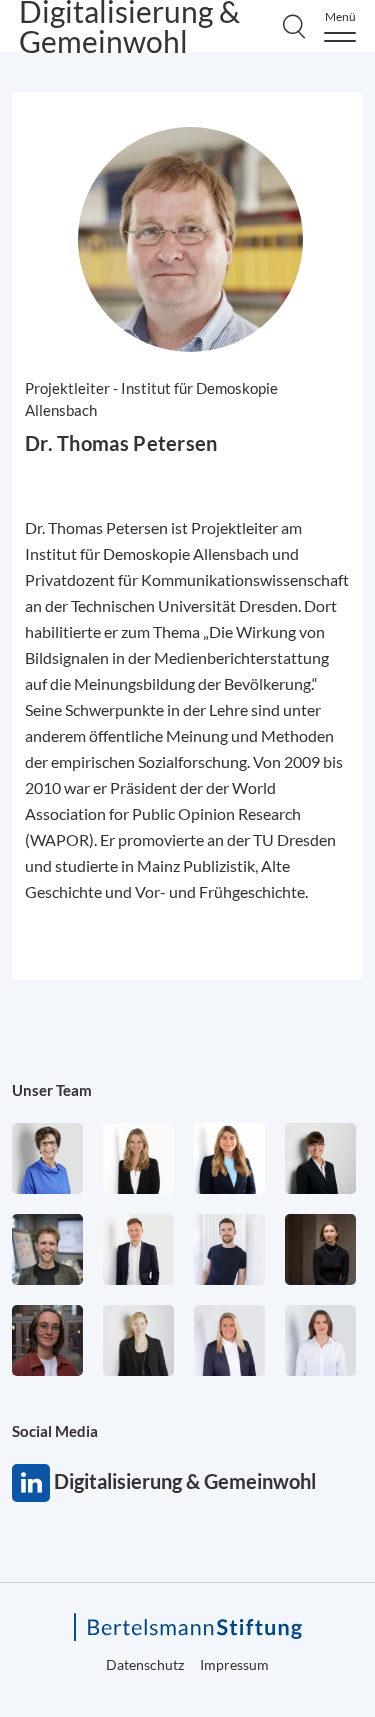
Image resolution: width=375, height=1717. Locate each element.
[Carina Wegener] (138, 1340)
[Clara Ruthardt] (320, 1249)
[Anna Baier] (47, 1340)
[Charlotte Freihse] (138, 1158)
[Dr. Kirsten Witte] (47, 1158)
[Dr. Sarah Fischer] (320, 1158)
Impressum (234, 1664)
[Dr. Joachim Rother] (229, 1249)
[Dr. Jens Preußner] (47, 1249)
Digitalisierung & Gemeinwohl (31, 1483)
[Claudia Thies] (229, 1340)
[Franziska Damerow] (320, 1340)
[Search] (294, 26)
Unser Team (52, 1090)
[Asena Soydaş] (229, 1158)
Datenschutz (145, 1664)
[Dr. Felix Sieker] (138, 1249)
